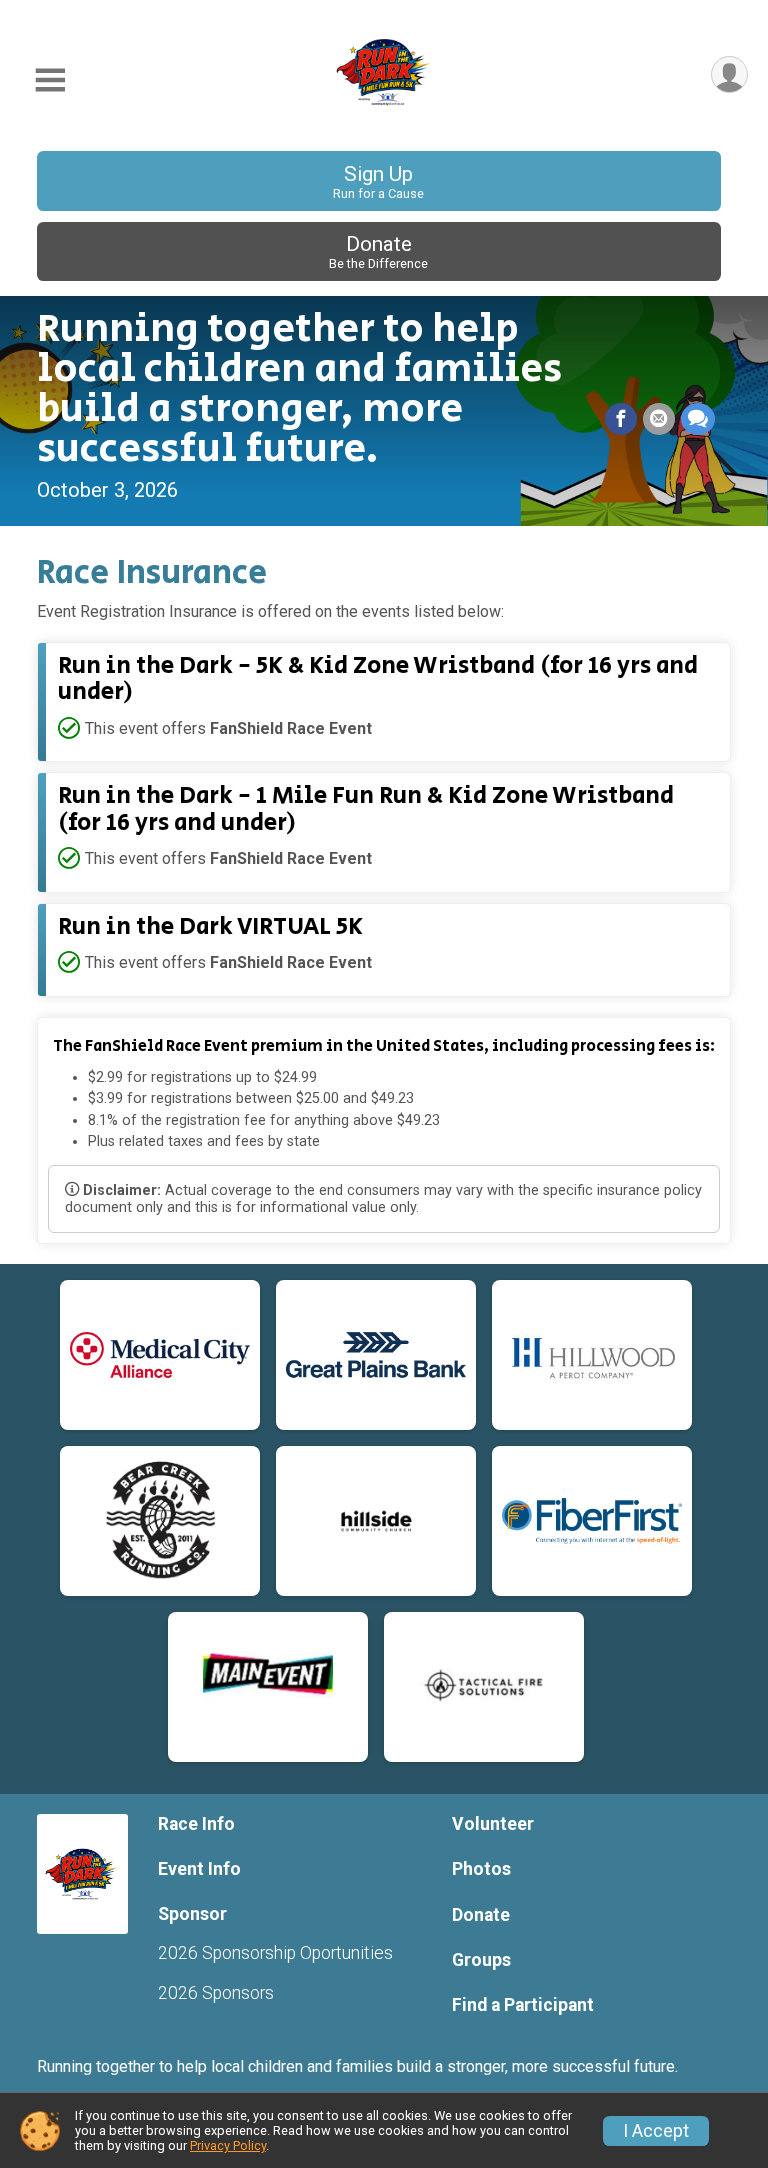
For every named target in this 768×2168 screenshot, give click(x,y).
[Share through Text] (698, 419)
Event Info (199, 1869)
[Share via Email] (659, 419)
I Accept (656, 2131)
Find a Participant (523, 2005)
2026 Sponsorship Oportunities (275, 1953)
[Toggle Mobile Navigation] (50, 80)
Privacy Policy (228, 2145)
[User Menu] (729, 74)
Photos (481, 1869)
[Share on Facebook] (621, 419)
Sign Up (378, 181)
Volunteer (493, 1824)
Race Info (196, 1824)
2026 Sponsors (216, 1993)
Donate (378, 251)
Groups (481, 1960)
